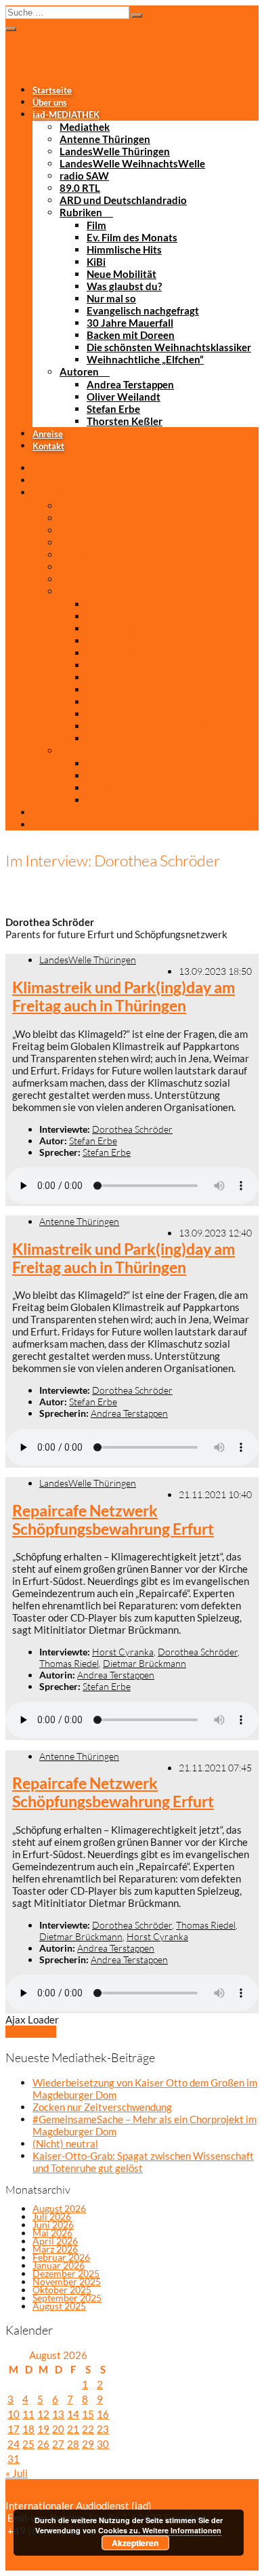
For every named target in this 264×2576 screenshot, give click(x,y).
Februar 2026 (61, 2257)
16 (103, 2414)
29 (88, 2444)
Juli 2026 (52, 2216)
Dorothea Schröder (132, 1129)
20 (58, 2429)
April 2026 (55, 2241)
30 (103, 2444)
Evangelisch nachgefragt (143, 310)
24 (14, 2444)
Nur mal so (111, 298)
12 (43, 2414)
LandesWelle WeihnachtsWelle (132, 163)
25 (28, 2444)
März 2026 (55, 2249)
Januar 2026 (59, 2265)
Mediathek (85, 127)
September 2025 (67, 2298)
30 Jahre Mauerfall (130, 323)
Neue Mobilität (122, 274)
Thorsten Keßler (125, 421)
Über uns (50, 102)
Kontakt (48, 446)
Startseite (52, 90)
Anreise (48, 434)
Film (96, 225)
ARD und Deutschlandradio (123, 200)
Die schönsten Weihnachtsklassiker (169, 347)
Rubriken (81, 212)
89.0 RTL (80, 188)
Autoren (79, 371)
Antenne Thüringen (105, 139)
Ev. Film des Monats (132, 237)
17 (14, 2429)
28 (73, 2444)
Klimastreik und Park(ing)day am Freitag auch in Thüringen (124, 997)
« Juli (17, 2473)
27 (58, 2444)
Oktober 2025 (62, 2290)
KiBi (96, 262)
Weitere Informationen (182, 2530)
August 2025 (59, 2306)
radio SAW (84, 176)
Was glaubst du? (124, 286)
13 (58, 2414)
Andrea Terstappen (130, 384)
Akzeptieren (135, 2543)
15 (88, 2414)
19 (43, 2429)
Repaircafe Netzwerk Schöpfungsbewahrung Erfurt (113, 1520)
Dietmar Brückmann (145, 1663)
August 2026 (59, 2208)
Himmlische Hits (124, 249)
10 (14, 2414)
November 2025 (67, 2281)
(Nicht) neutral (65, 2144)
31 (14, 2459)
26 (43, 2444)
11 (28, 2414)
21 (73, 2429)
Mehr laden (31, 2032)
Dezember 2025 (66, 2273)
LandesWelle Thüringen (115, 151)
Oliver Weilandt (124, 397)
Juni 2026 (53, 2225)
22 (88, 2429)
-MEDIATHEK (66, 115)
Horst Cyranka (123, 1652)
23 (103, 2429)
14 (73, 2414)
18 (28, 2429)
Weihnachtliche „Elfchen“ (145, 359)
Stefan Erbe (113, 409)
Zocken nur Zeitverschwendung (102, 2107)
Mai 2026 (52, 2233)
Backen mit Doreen (131, 335)
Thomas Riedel (69, 1663)
